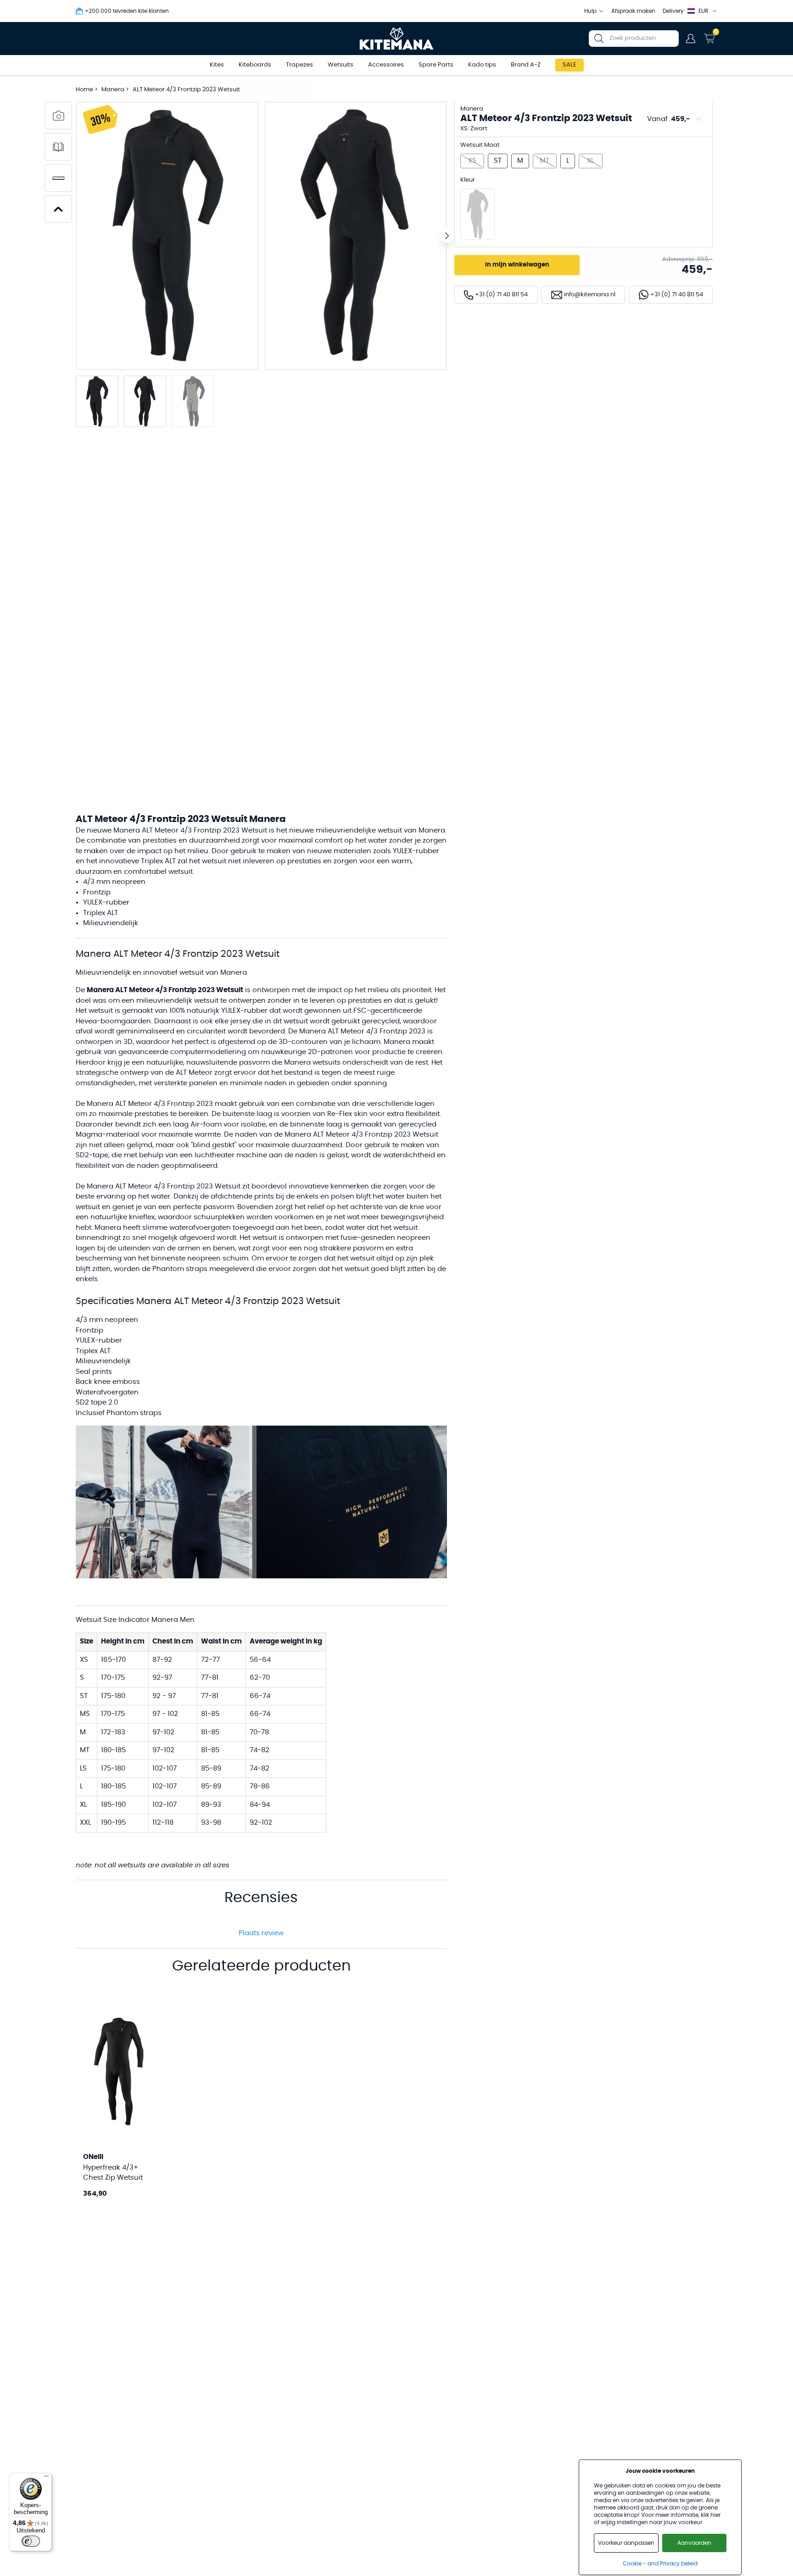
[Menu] (46, 2478)
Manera (114, 90)
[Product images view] (58, 116)
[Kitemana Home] (397, 39)
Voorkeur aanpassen (626, 2543)
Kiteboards (255, 65)
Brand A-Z (526, 65)
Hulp (590, 11)
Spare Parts (436, 65)
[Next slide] (447, 236)
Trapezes (299, 65)
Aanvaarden (694, 2543)
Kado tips (482, 65)
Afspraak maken (633, 11)
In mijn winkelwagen (517, 265)
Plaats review (261, 1933)
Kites (217, 65)
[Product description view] (58, 147)
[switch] (31, 2541)
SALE (570, 65)
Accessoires (386, 65)
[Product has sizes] (58, 178)
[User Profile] (691, 39)
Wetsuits (341, 65)
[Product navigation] (58, 209)
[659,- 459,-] (477, 214)
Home (84, 90)
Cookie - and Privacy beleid (660, 2564)
